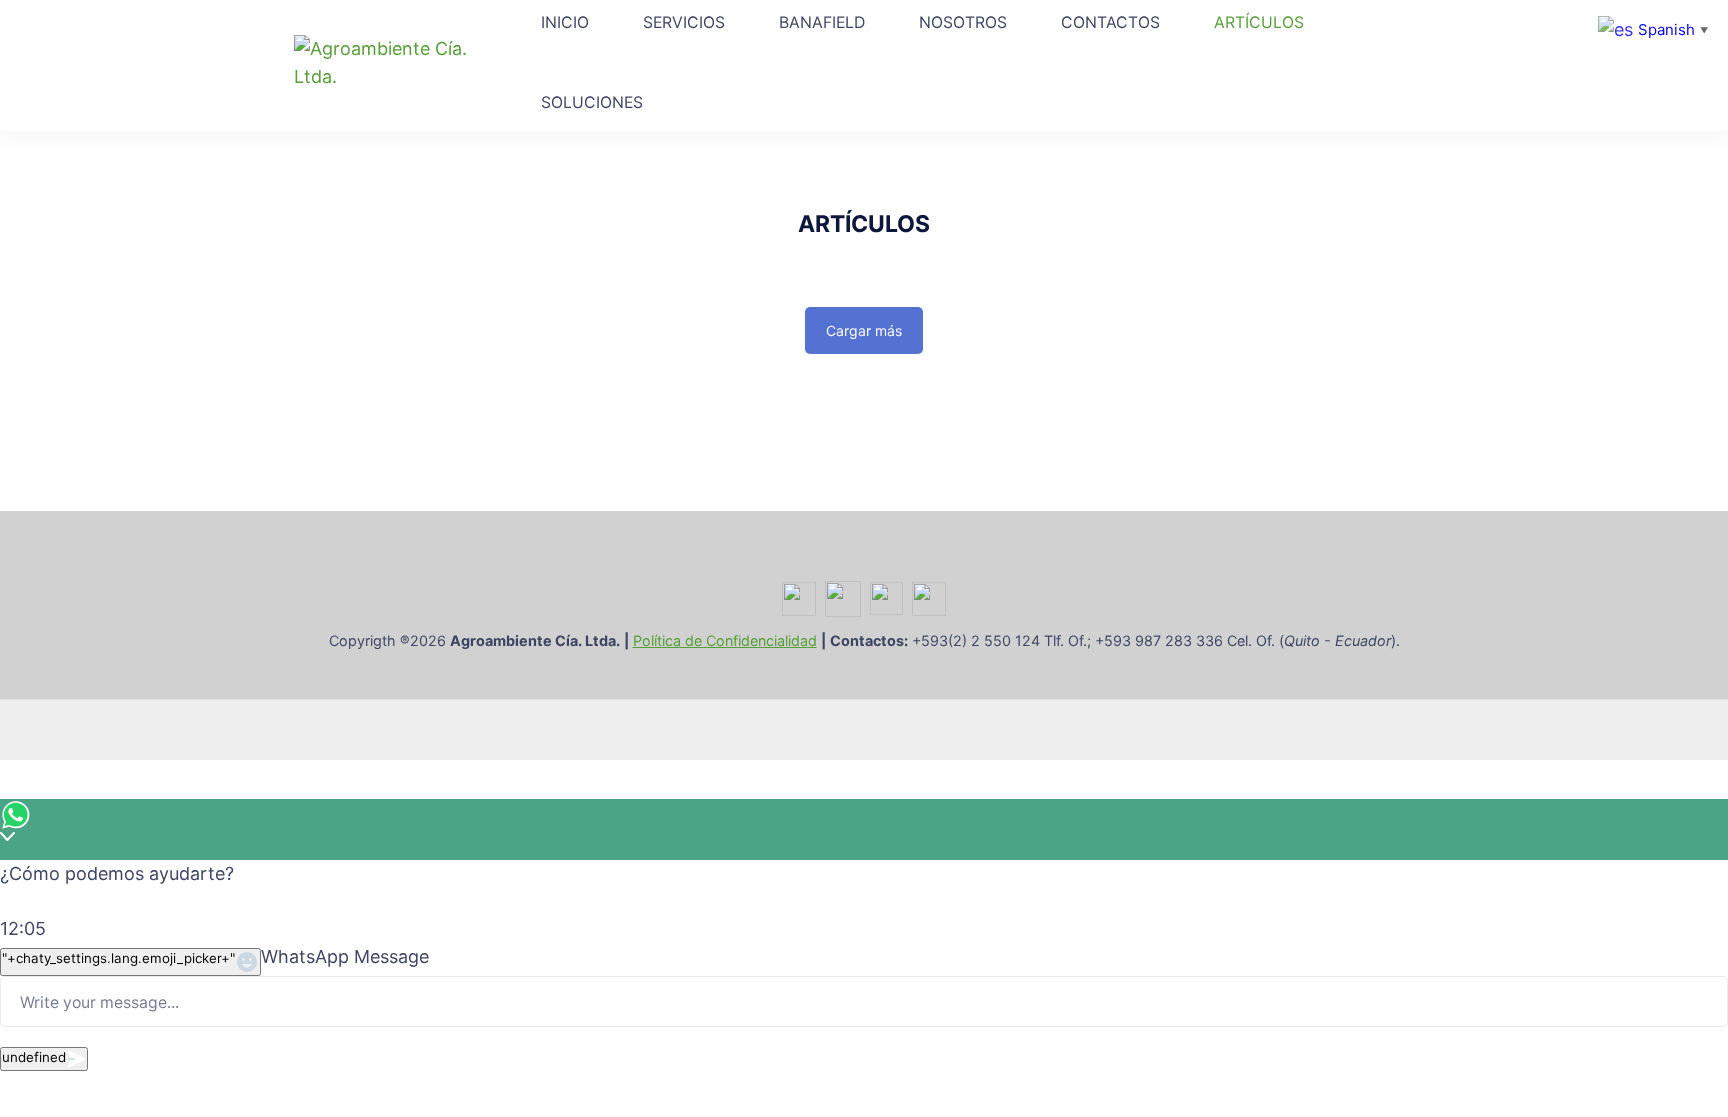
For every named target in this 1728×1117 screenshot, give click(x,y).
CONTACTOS (1110, 22)
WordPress (1193, 729)
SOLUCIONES (592, 102)
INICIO (565, 22)
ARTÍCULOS (1259, 22)
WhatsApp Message (345, 956)
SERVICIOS (684, 22)
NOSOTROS (963, 22)
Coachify (1011, 729)
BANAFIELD (822, 22)
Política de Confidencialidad (725, 640)
